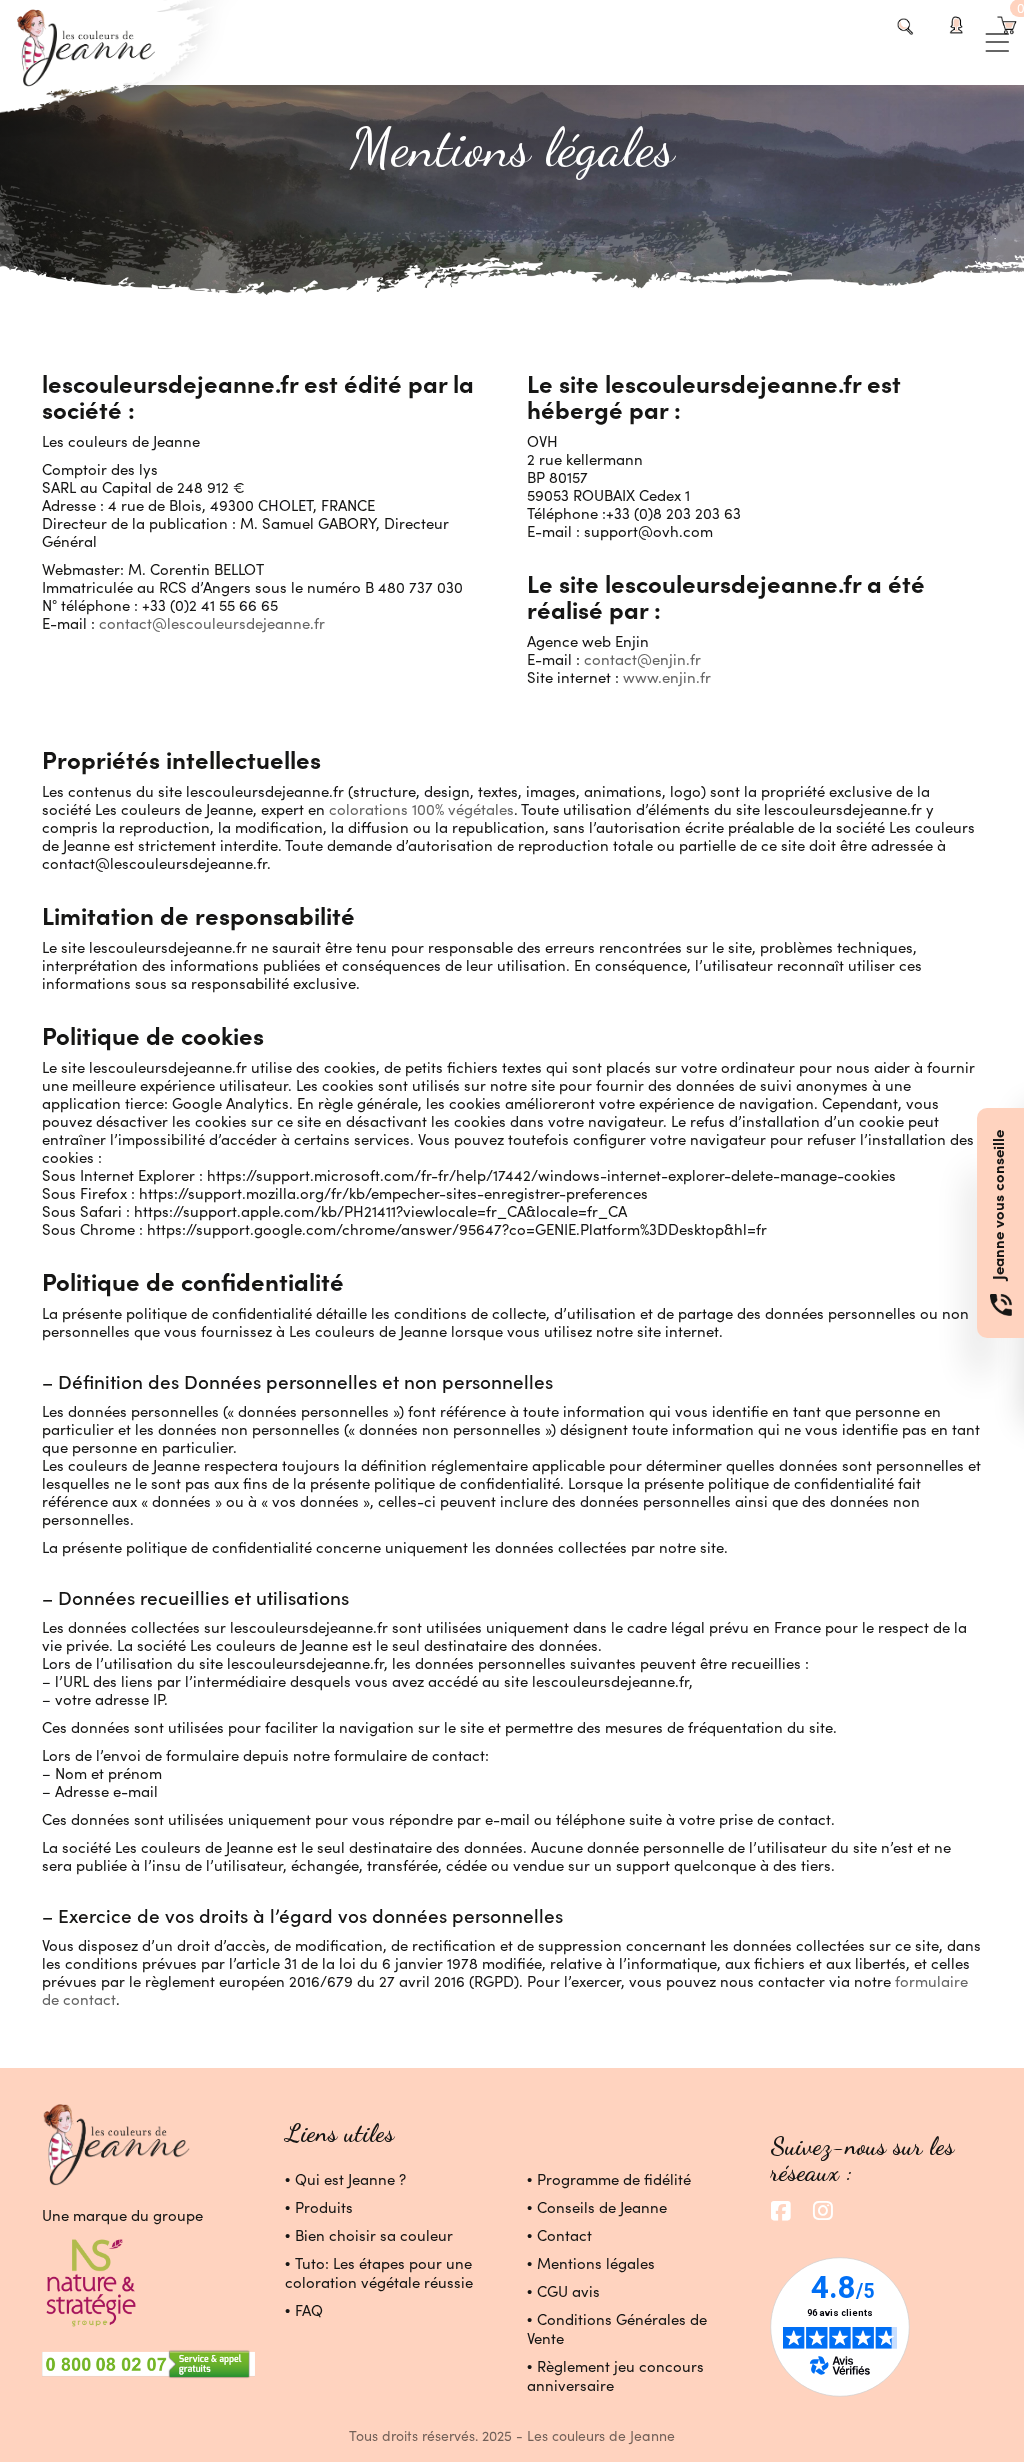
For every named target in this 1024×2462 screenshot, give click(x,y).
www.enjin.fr (667, 677)
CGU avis (568, 2291)
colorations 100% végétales (419, 809)
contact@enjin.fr (642, 659)
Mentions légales (596, 2263)
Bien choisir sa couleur (374, 2235)
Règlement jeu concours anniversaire (615, 2375)
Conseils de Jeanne (602, 2207)
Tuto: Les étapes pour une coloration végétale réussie (379, 2272)
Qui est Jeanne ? (350, 2179)
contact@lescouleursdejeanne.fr (212, 623)
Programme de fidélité (614, 2179)
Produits (324, 2207)
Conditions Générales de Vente (617, 2328)
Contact (564, 2235)
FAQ (309, 2310)
